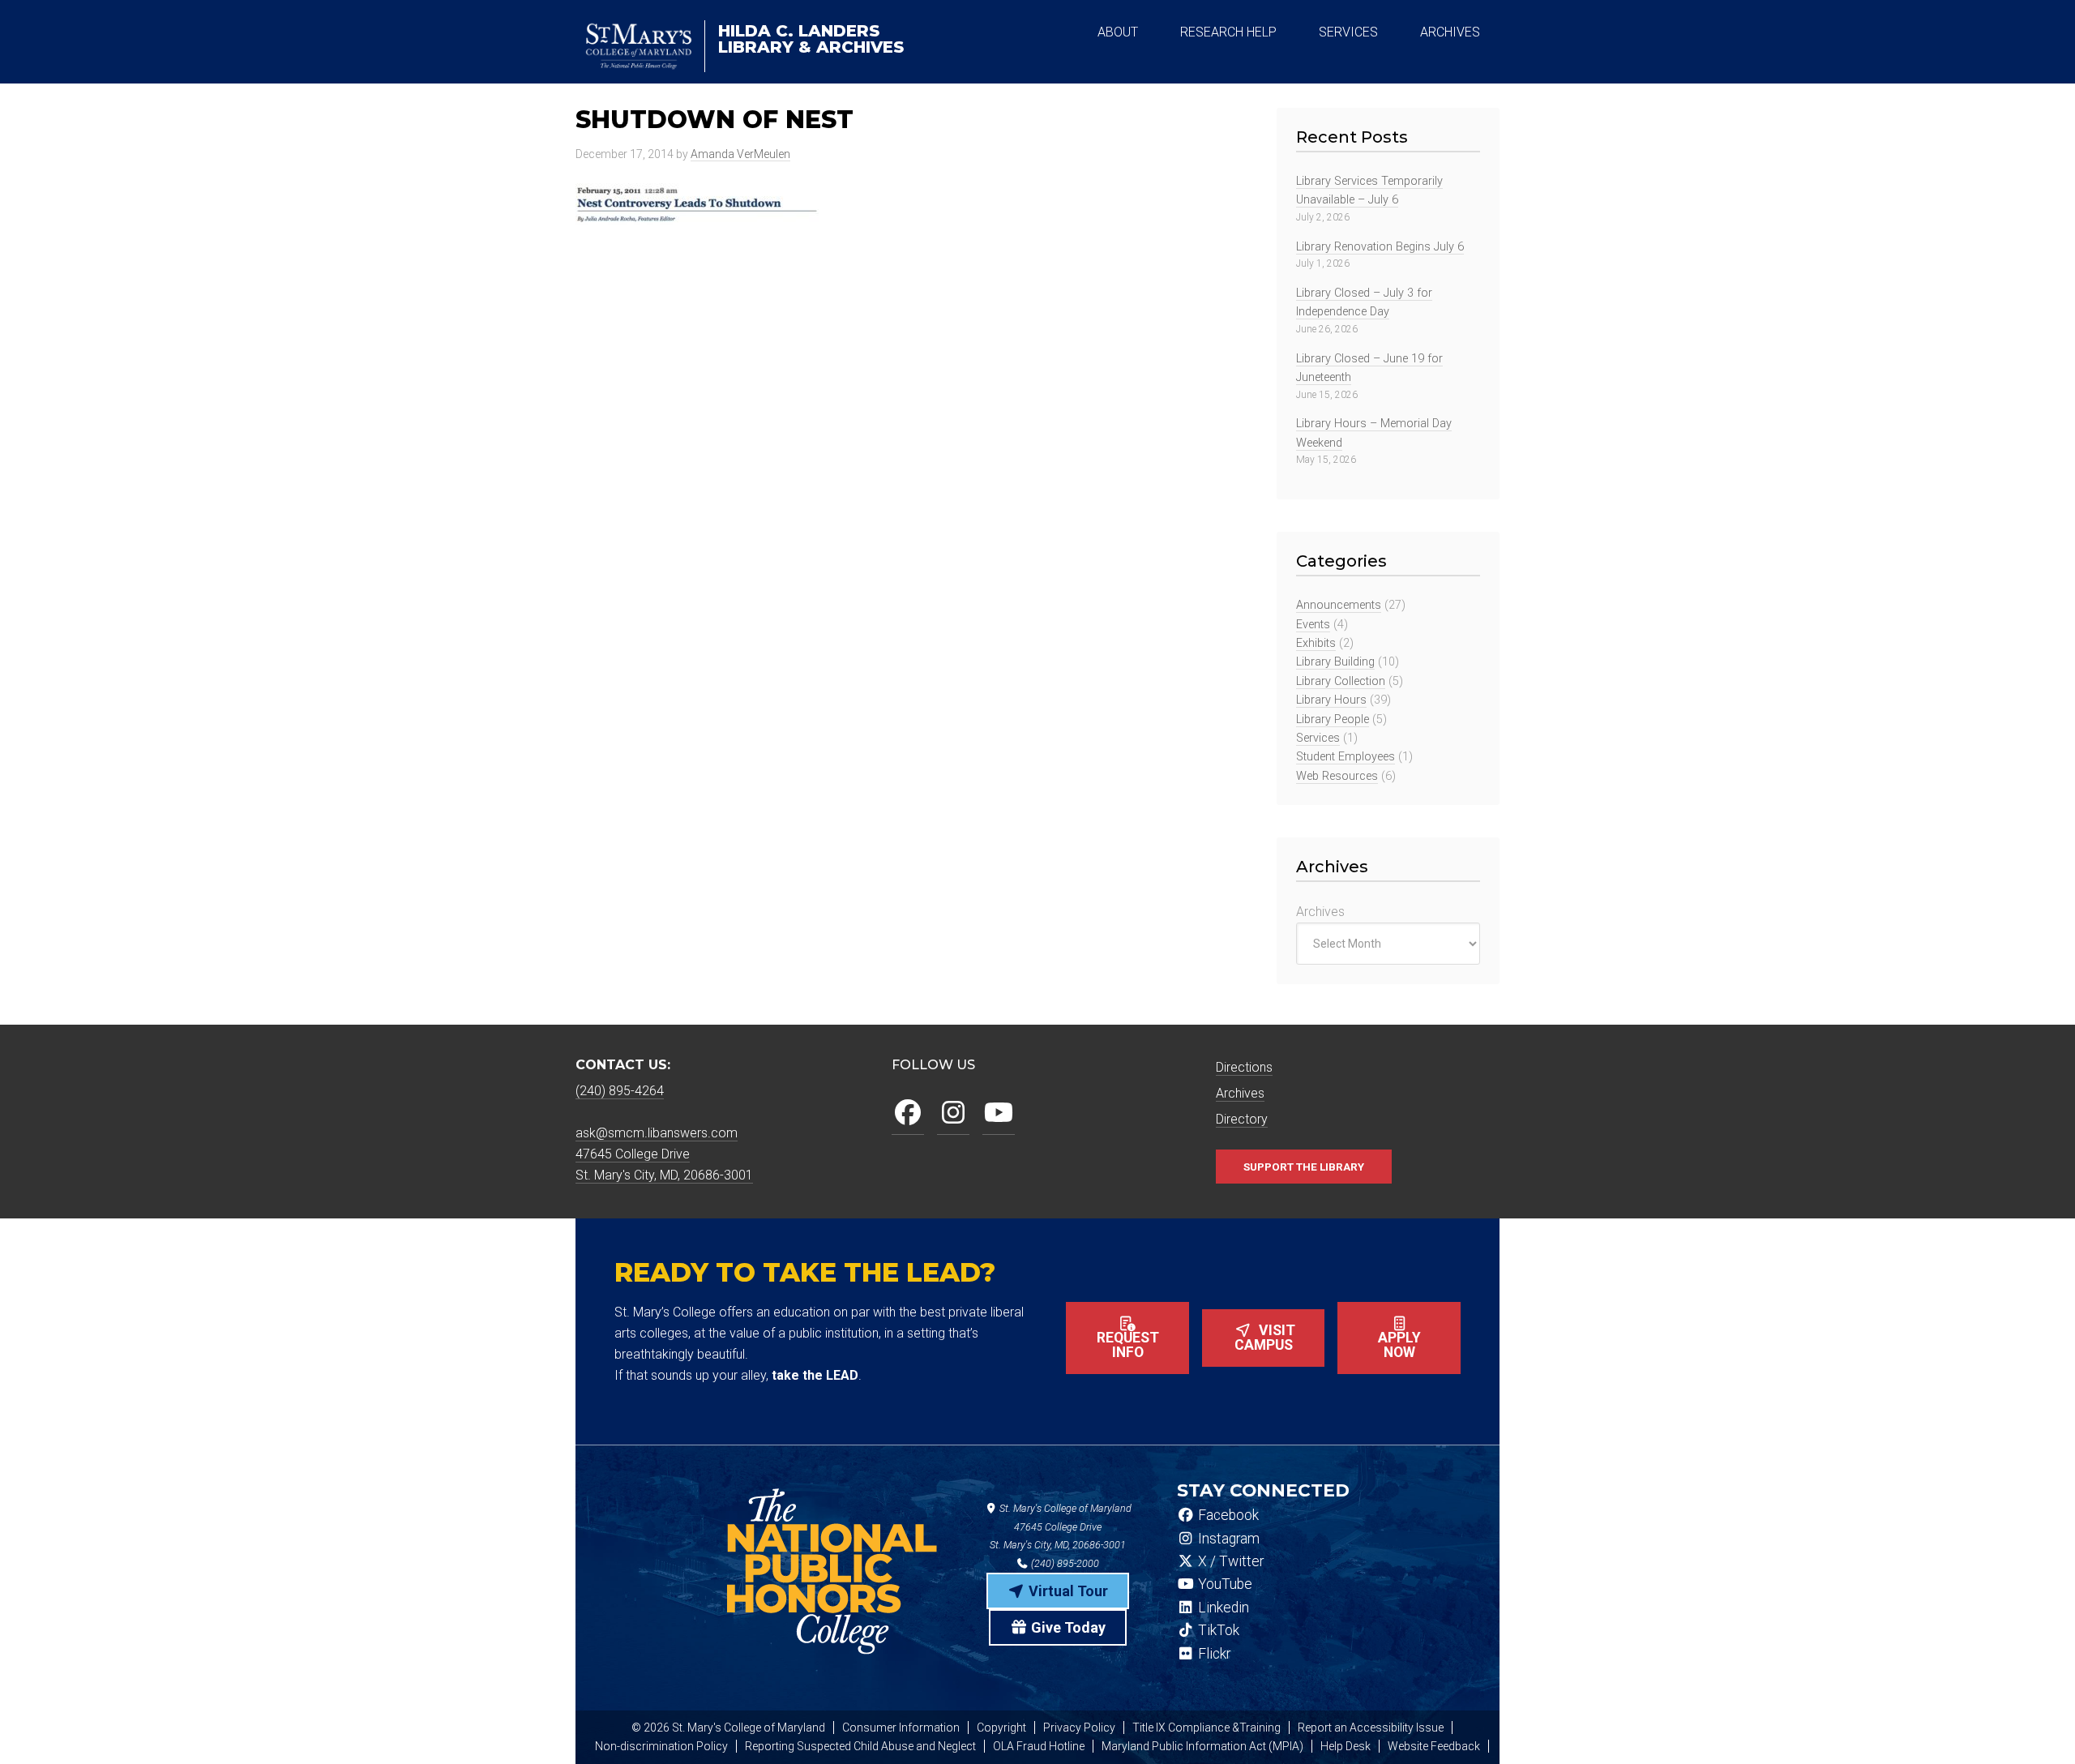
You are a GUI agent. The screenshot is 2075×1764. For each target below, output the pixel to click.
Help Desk (1346, 1746)
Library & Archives (811, 39)
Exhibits (1316, 643)
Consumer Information (901, 1728)
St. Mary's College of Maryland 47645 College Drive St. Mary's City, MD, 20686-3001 (1061, 1527)
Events (1313, 625)
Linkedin (1222, 1608)
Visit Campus (1265, 1338)
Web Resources (1337, 776)
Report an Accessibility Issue (1371, 1728)
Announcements (1339, 605)
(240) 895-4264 (620, 1091)
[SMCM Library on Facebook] (908, 1113)
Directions (1244, 1067)
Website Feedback (1434, 1746)
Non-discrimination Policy (661, 1746)
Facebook (1227, 1515)
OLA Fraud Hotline (1039, 1746)
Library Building (1335, 662)
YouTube (1224, 1584)
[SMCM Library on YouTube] (999, 1113)
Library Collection (1341, 681)
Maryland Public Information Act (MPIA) (1202, 1746)
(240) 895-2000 (1064, 1563)
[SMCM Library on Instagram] (953, 1113)
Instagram (1227, 1539)
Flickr (1213, 1654)
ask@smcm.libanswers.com (657, 1133)
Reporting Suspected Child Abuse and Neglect (860, 1746)
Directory (1242, 1119)
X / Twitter (1229, 1561)
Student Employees (1346, 757)
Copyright (1001, 1728)
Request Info (1128, 1345)
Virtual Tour (1067, 1591)
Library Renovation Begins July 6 (1380, 247)
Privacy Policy (1079, 1728)
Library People (1333, 719)
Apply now (1399, 1345)
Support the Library (1304, 1167)
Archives (1320, 912)
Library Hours (1331, 700)
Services (1318, 738)
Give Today (1067, 1627)
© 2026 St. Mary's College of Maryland (728, 1728)
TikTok (1217, 1630)
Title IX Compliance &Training (1206, 1728)
